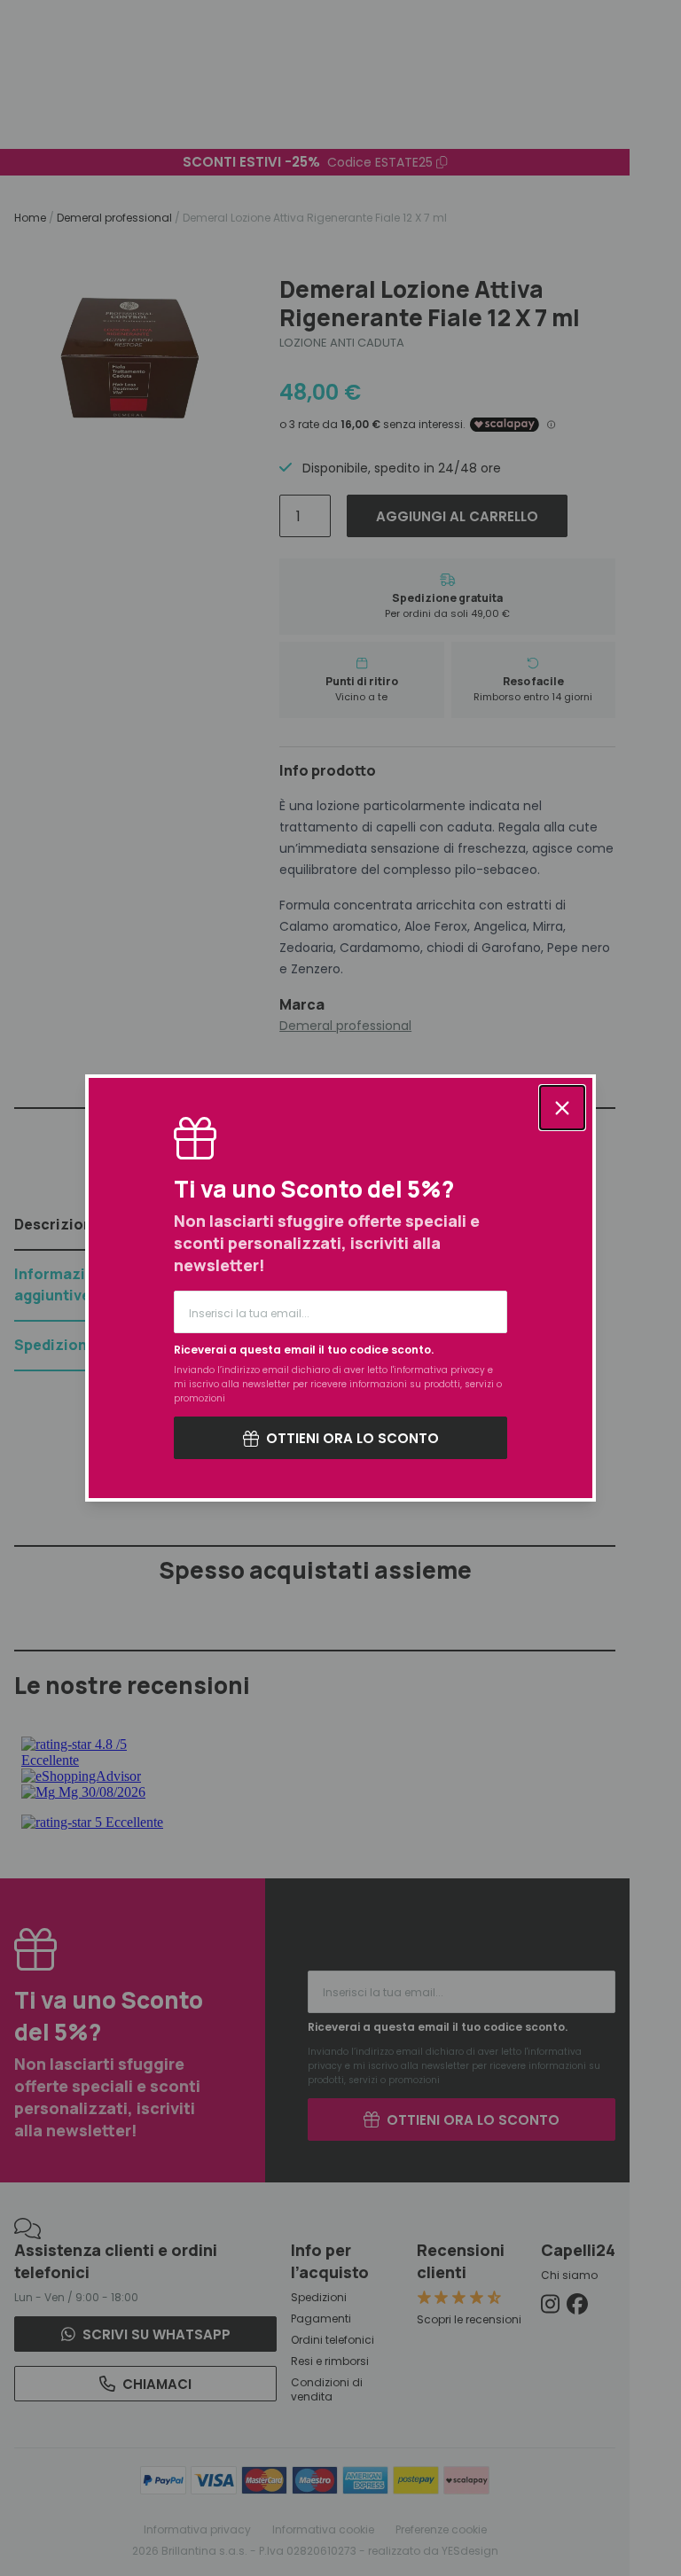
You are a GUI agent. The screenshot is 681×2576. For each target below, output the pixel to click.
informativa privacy (439, 1370)
